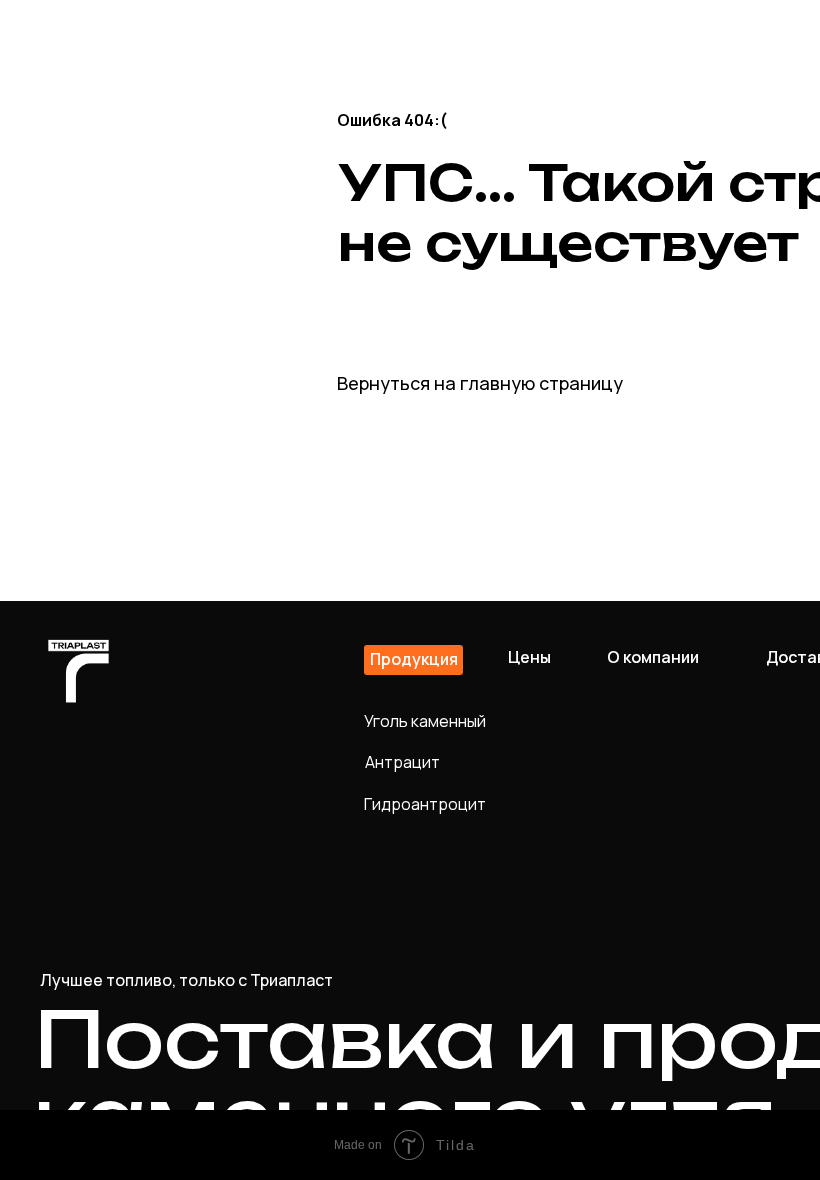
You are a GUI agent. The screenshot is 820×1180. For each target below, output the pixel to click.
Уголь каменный (425, 721)
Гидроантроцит (425, 804)
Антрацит (402, 762)
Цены (529, 657)
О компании (653, 657)
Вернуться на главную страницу (480, 383)
